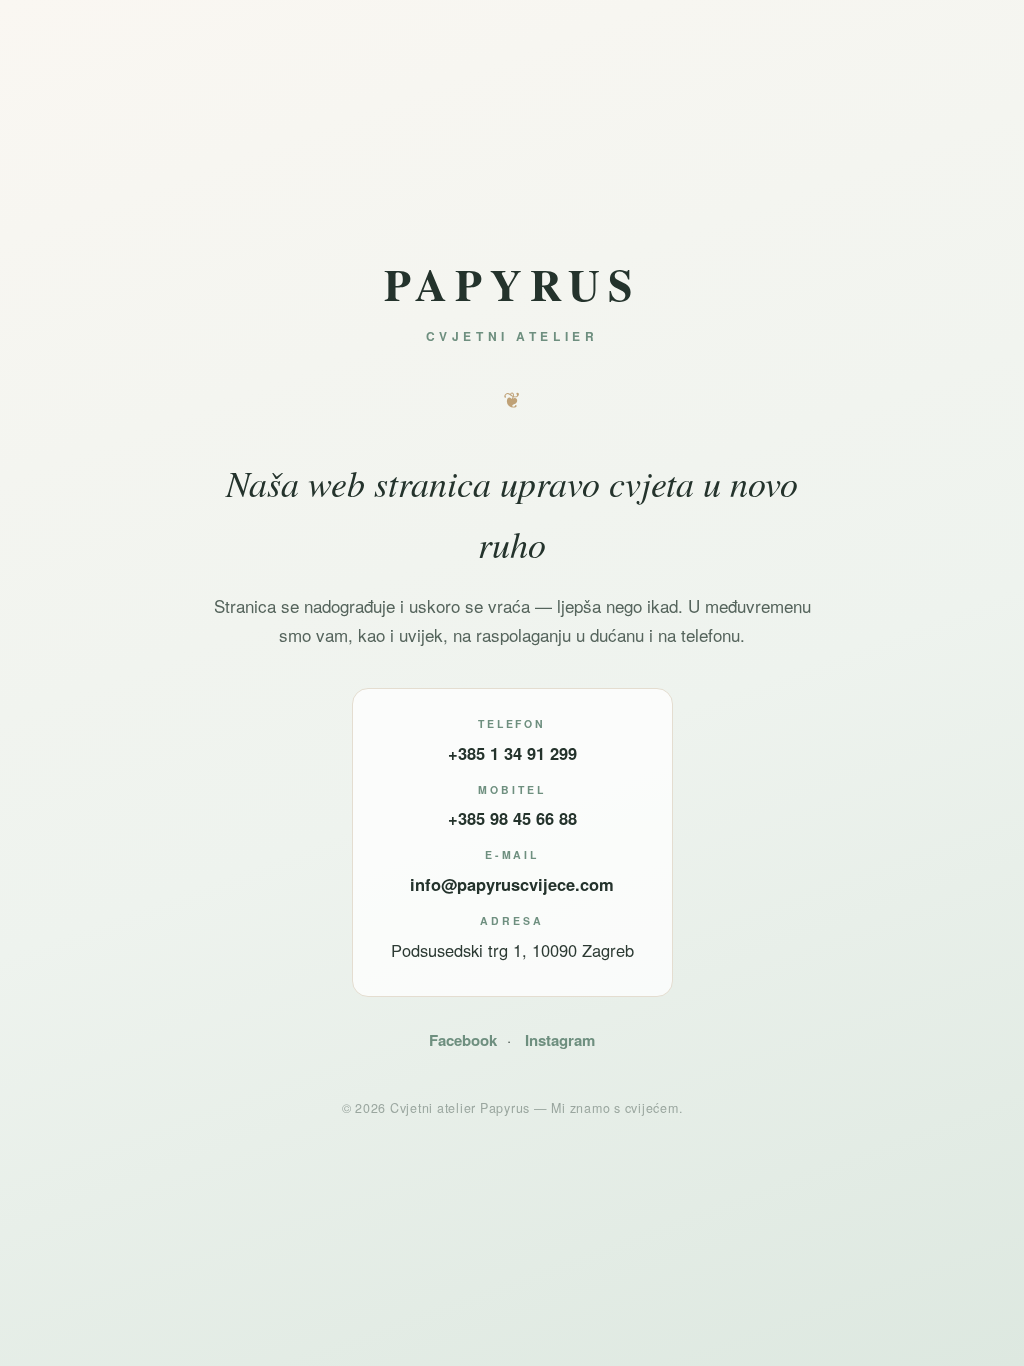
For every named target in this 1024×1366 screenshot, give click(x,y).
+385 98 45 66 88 (512, 818)
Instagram (560, 1040)
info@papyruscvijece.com (512, 884)
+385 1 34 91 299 (512, 753)
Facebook (463, 1040)
